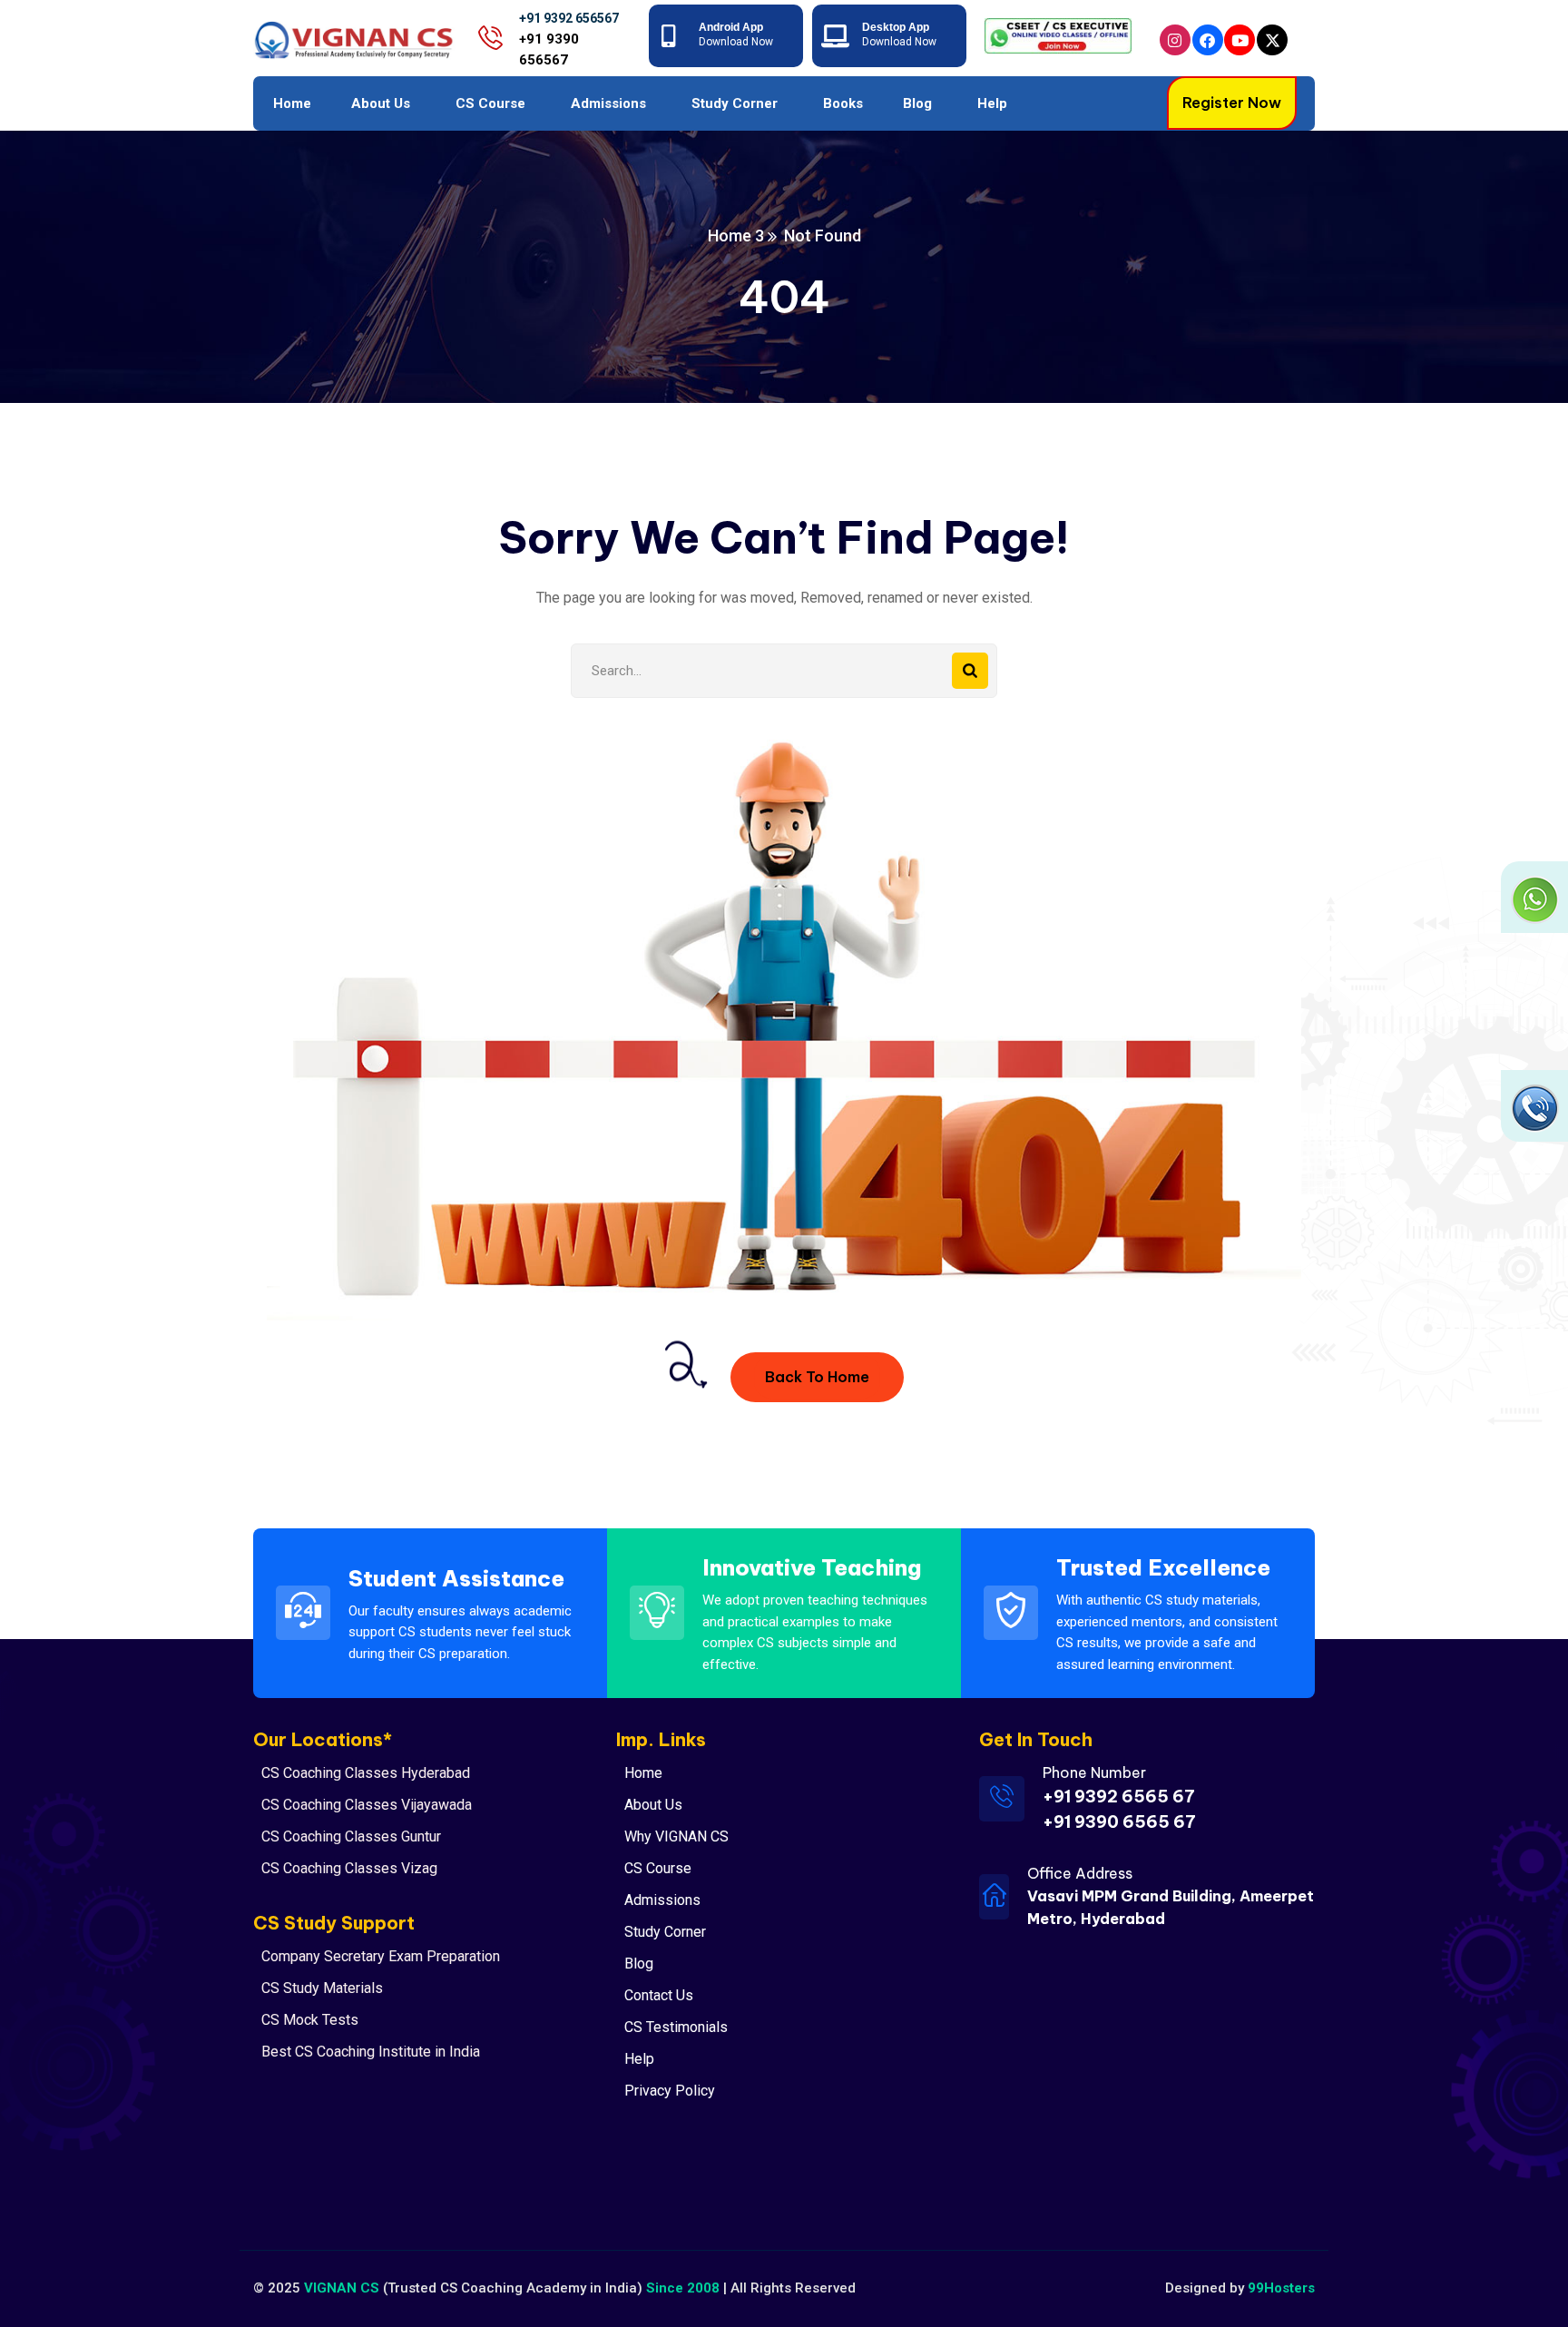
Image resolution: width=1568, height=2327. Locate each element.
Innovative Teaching (812, 1567)
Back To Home (817, 1377)
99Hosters (1281, 2288)
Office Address (1080, 1873)
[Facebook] (1208, 40)
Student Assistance (456, 1578)
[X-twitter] (1272, 40)
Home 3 (736, 236)
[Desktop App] (833, 36)
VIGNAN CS (342, 2288)
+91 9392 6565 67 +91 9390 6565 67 (1119, 1809)
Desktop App (896, 27)
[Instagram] (1175, 40)
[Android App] (669, 36)
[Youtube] (1240, 40)
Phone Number (1094, 1772)
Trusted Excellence (1163, 1567)
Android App (731, 27)
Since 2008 (683, 2288)
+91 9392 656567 (569, 18)
